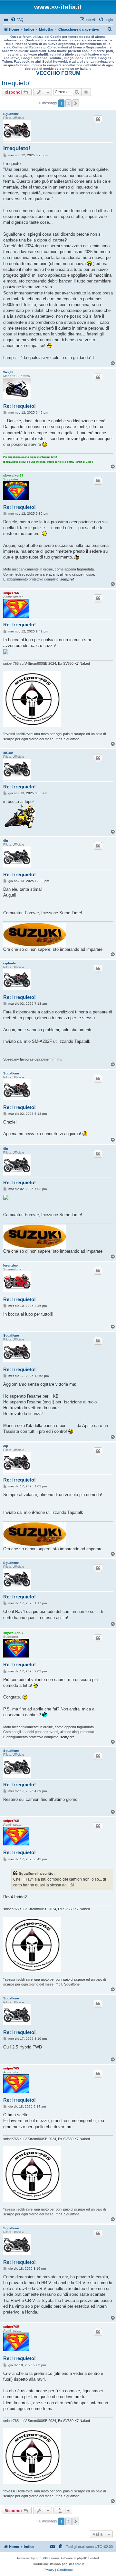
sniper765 (11, 593)
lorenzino (10, 1265)
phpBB (41, 2558)
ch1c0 (8, 753)
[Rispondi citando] (98, 119)
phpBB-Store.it (73, 2564)
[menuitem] (17, 20)
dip (6, 841)
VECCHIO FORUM (58, 73)
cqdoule (10, 963)
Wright (8, 372)
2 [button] (68, 103)
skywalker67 (13, 475)
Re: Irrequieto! (19, 406)
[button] (76, 103)
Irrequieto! (16, 83)
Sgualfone (11, 114)
